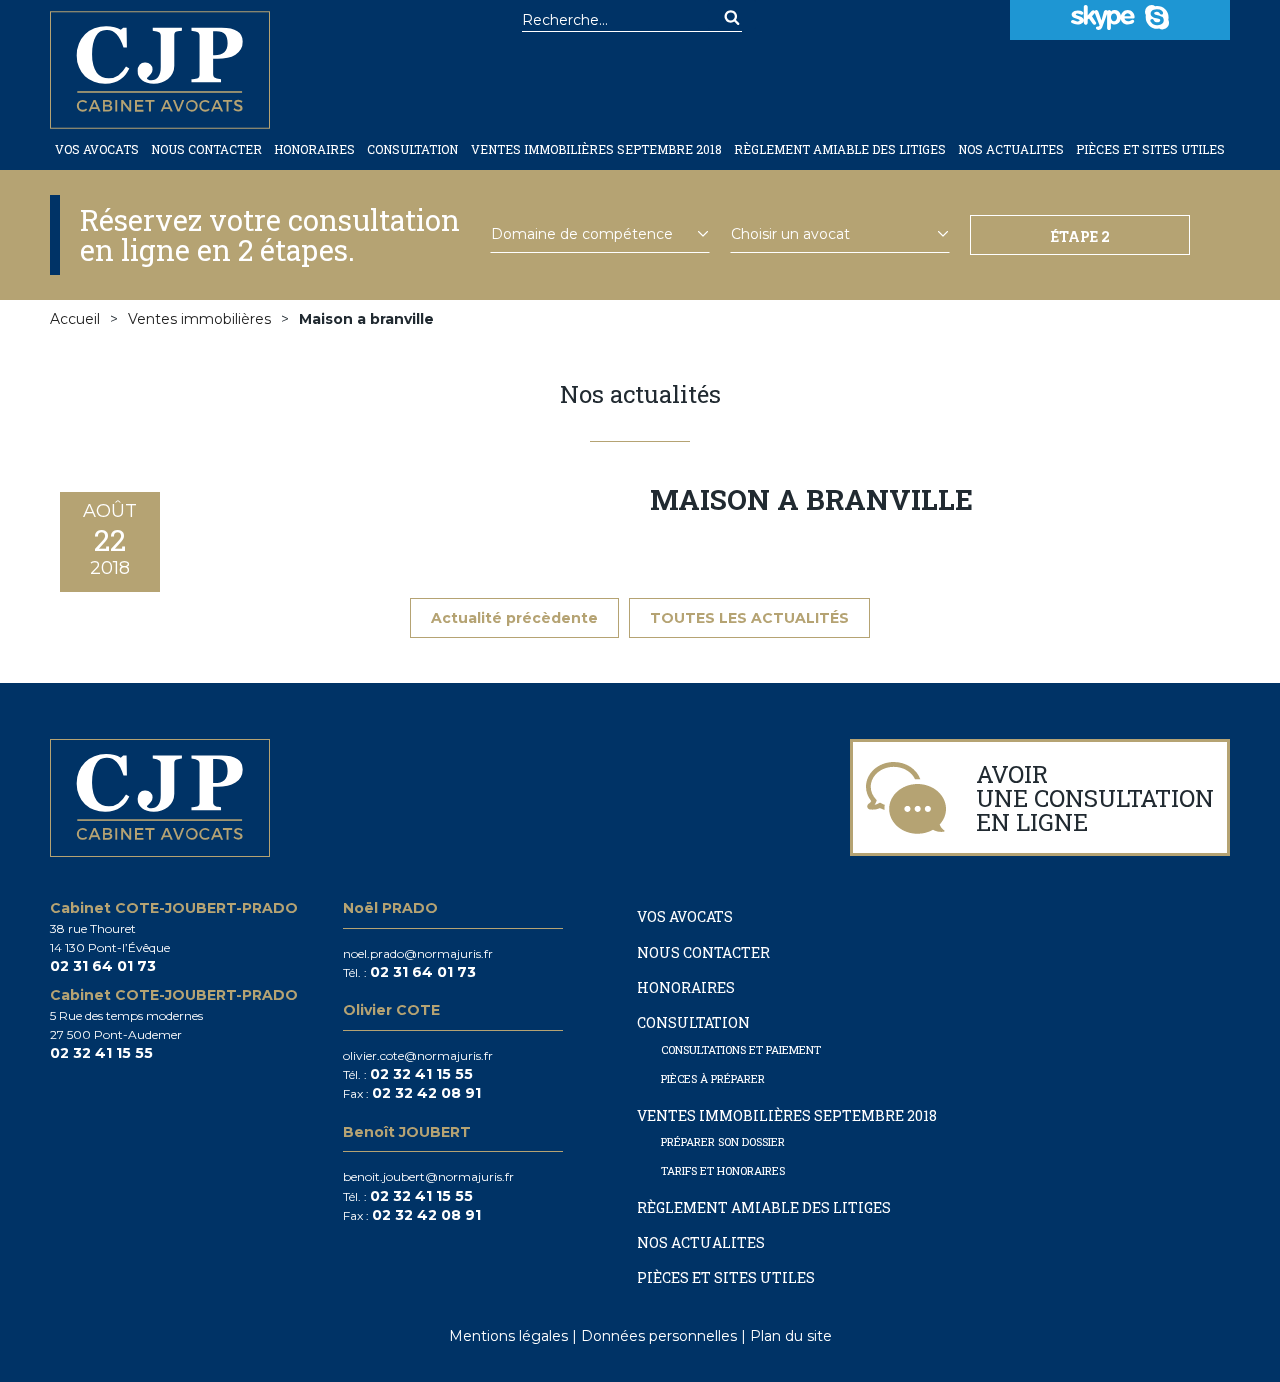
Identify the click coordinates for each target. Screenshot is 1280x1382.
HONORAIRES (314, 149)
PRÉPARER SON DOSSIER (723, 1141)
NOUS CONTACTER (206, 149)
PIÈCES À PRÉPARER (713, 1078)
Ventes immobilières (199, 319)
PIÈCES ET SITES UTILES (1150, 149)
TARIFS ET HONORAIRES (723, 1170)
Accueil (75, 319)
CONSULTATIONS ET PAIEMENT (741, 1049)
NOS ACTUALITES (1011, 149)
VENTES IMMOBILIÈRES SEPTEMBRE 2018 (596, 149)
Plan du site (791, 1336)
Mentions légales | (515, 1336)
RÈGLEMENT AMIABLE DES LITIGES (840, 149)
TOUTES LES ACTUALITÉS (749, 618)
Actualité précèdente (514, 618)
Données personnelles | (665, 1336)
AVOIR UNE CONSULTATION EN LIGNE (1095, 798)
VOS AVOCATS (97, 149)
